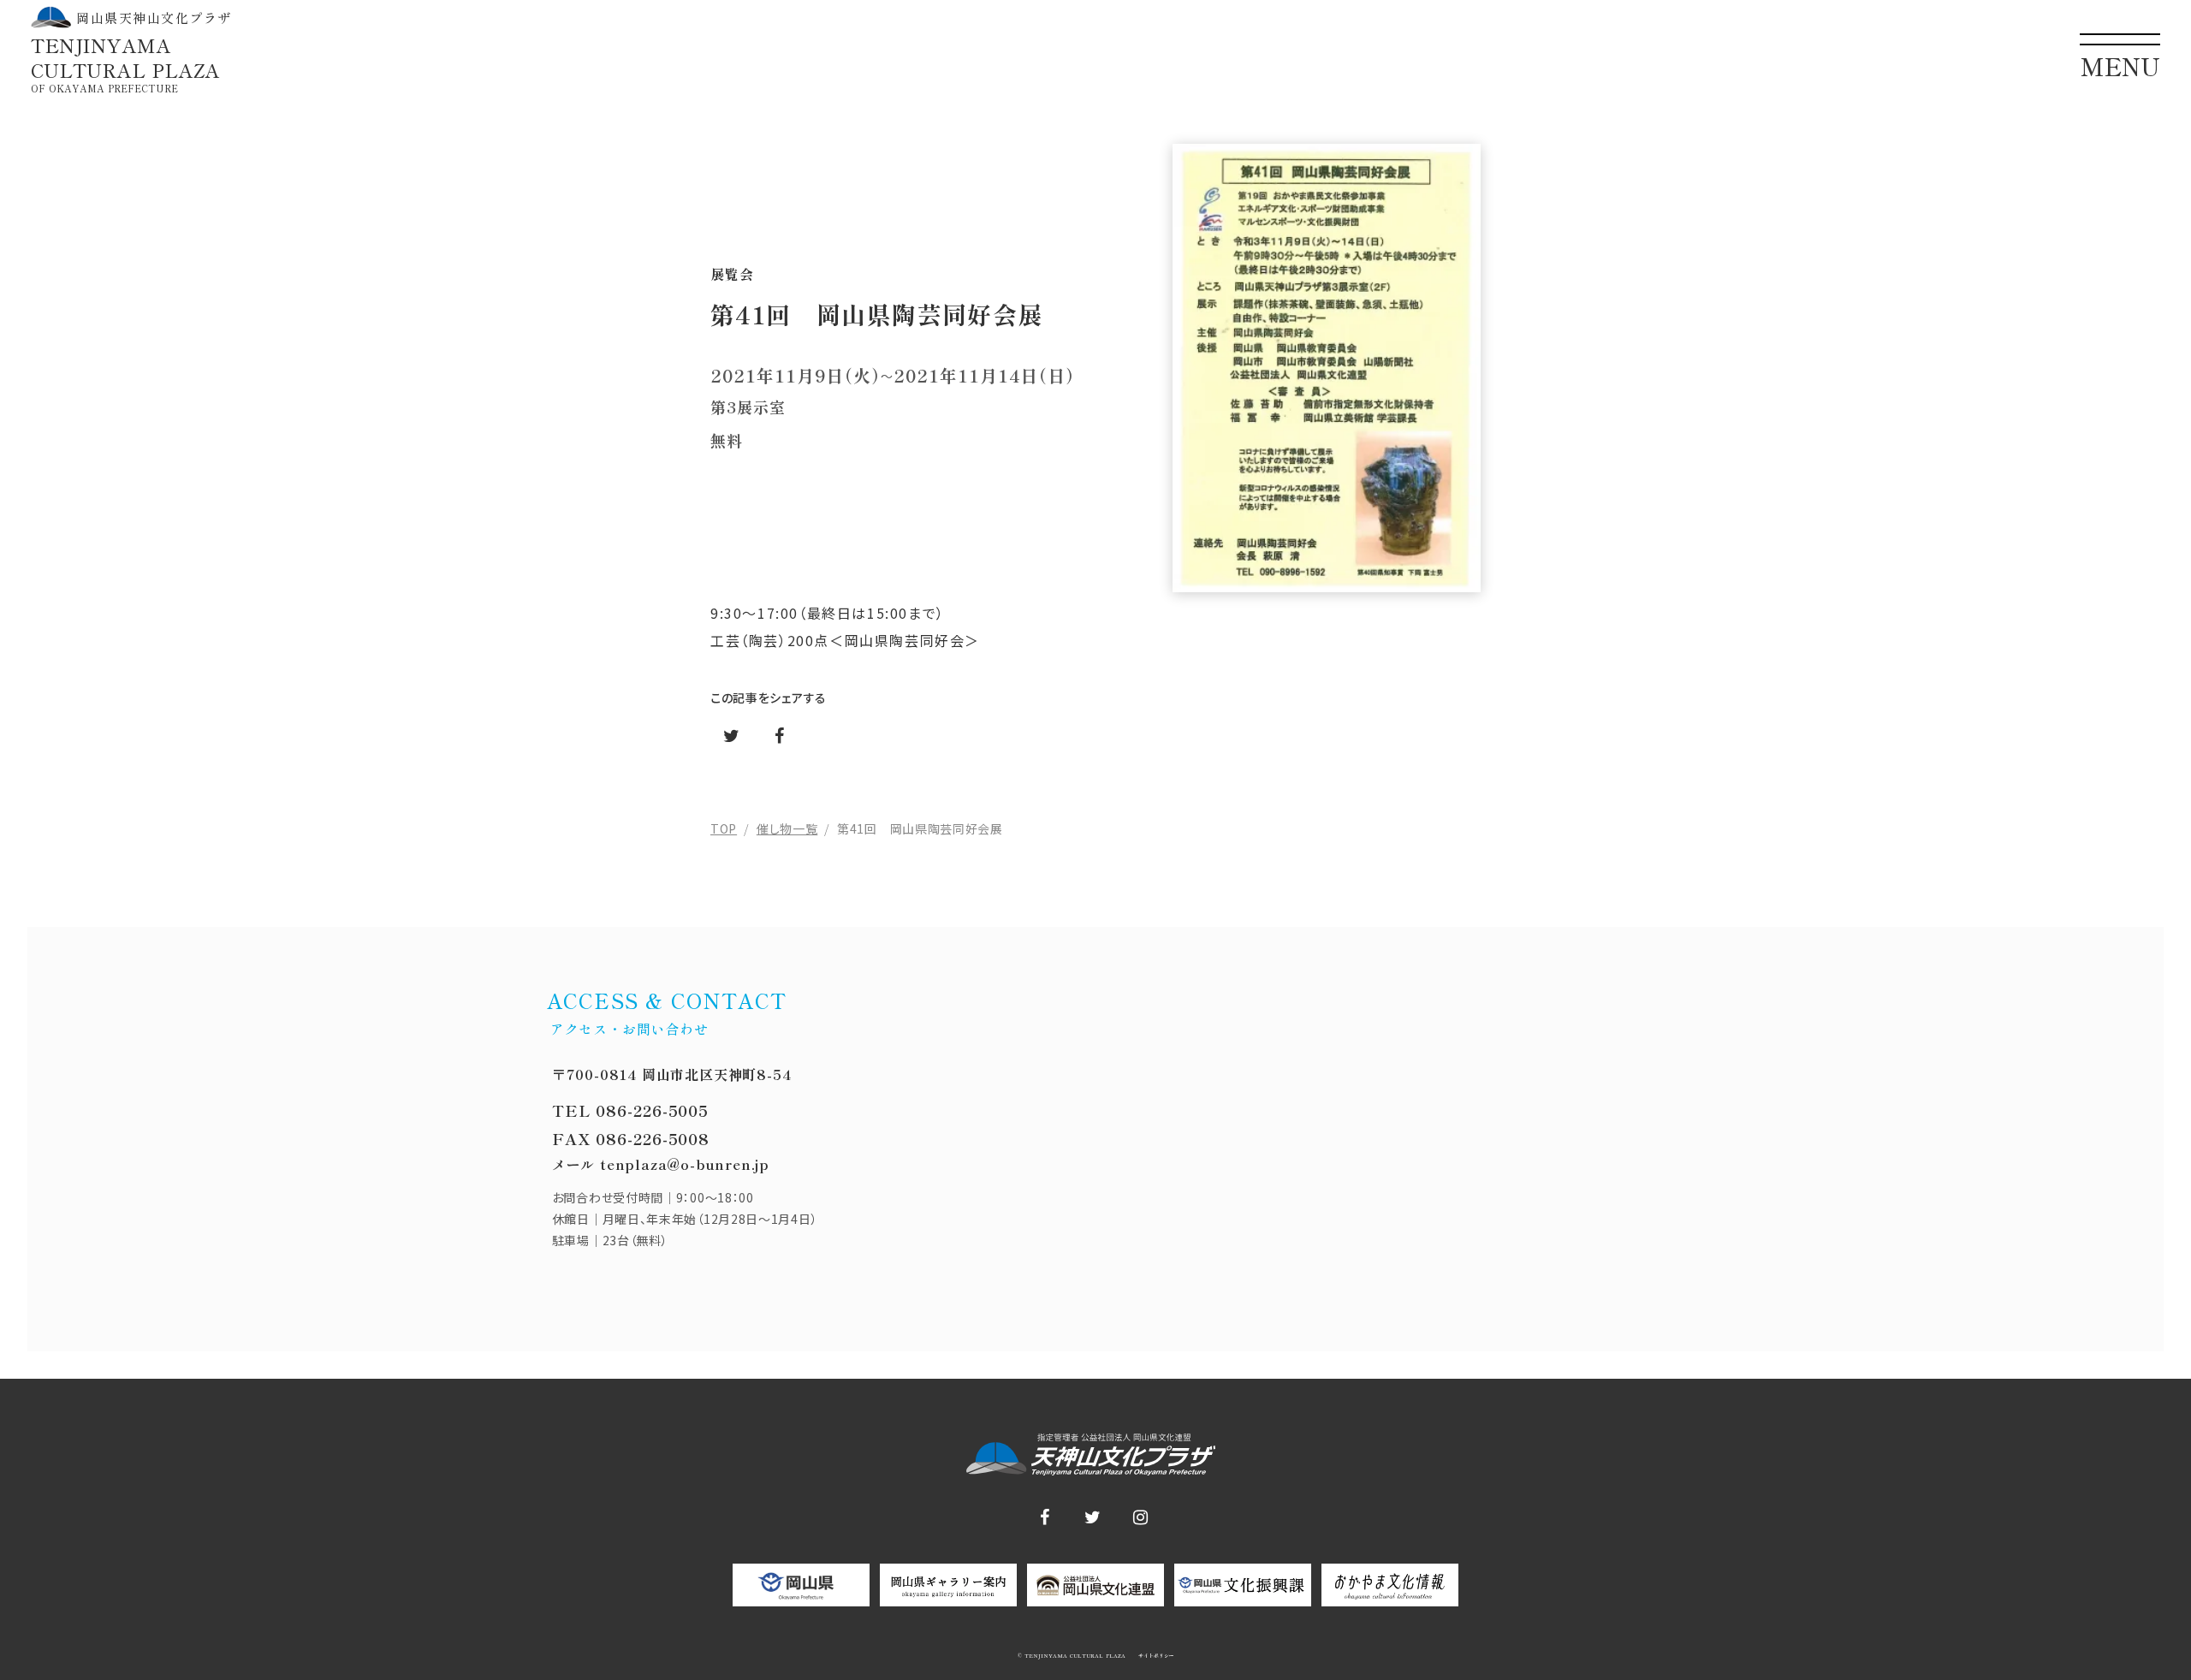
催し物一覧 (787, 828)
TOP (724, 828)
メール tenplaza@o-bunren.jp (661, 1164)
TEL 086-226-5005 (630, 1110)
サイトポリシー (1155, 1656)
